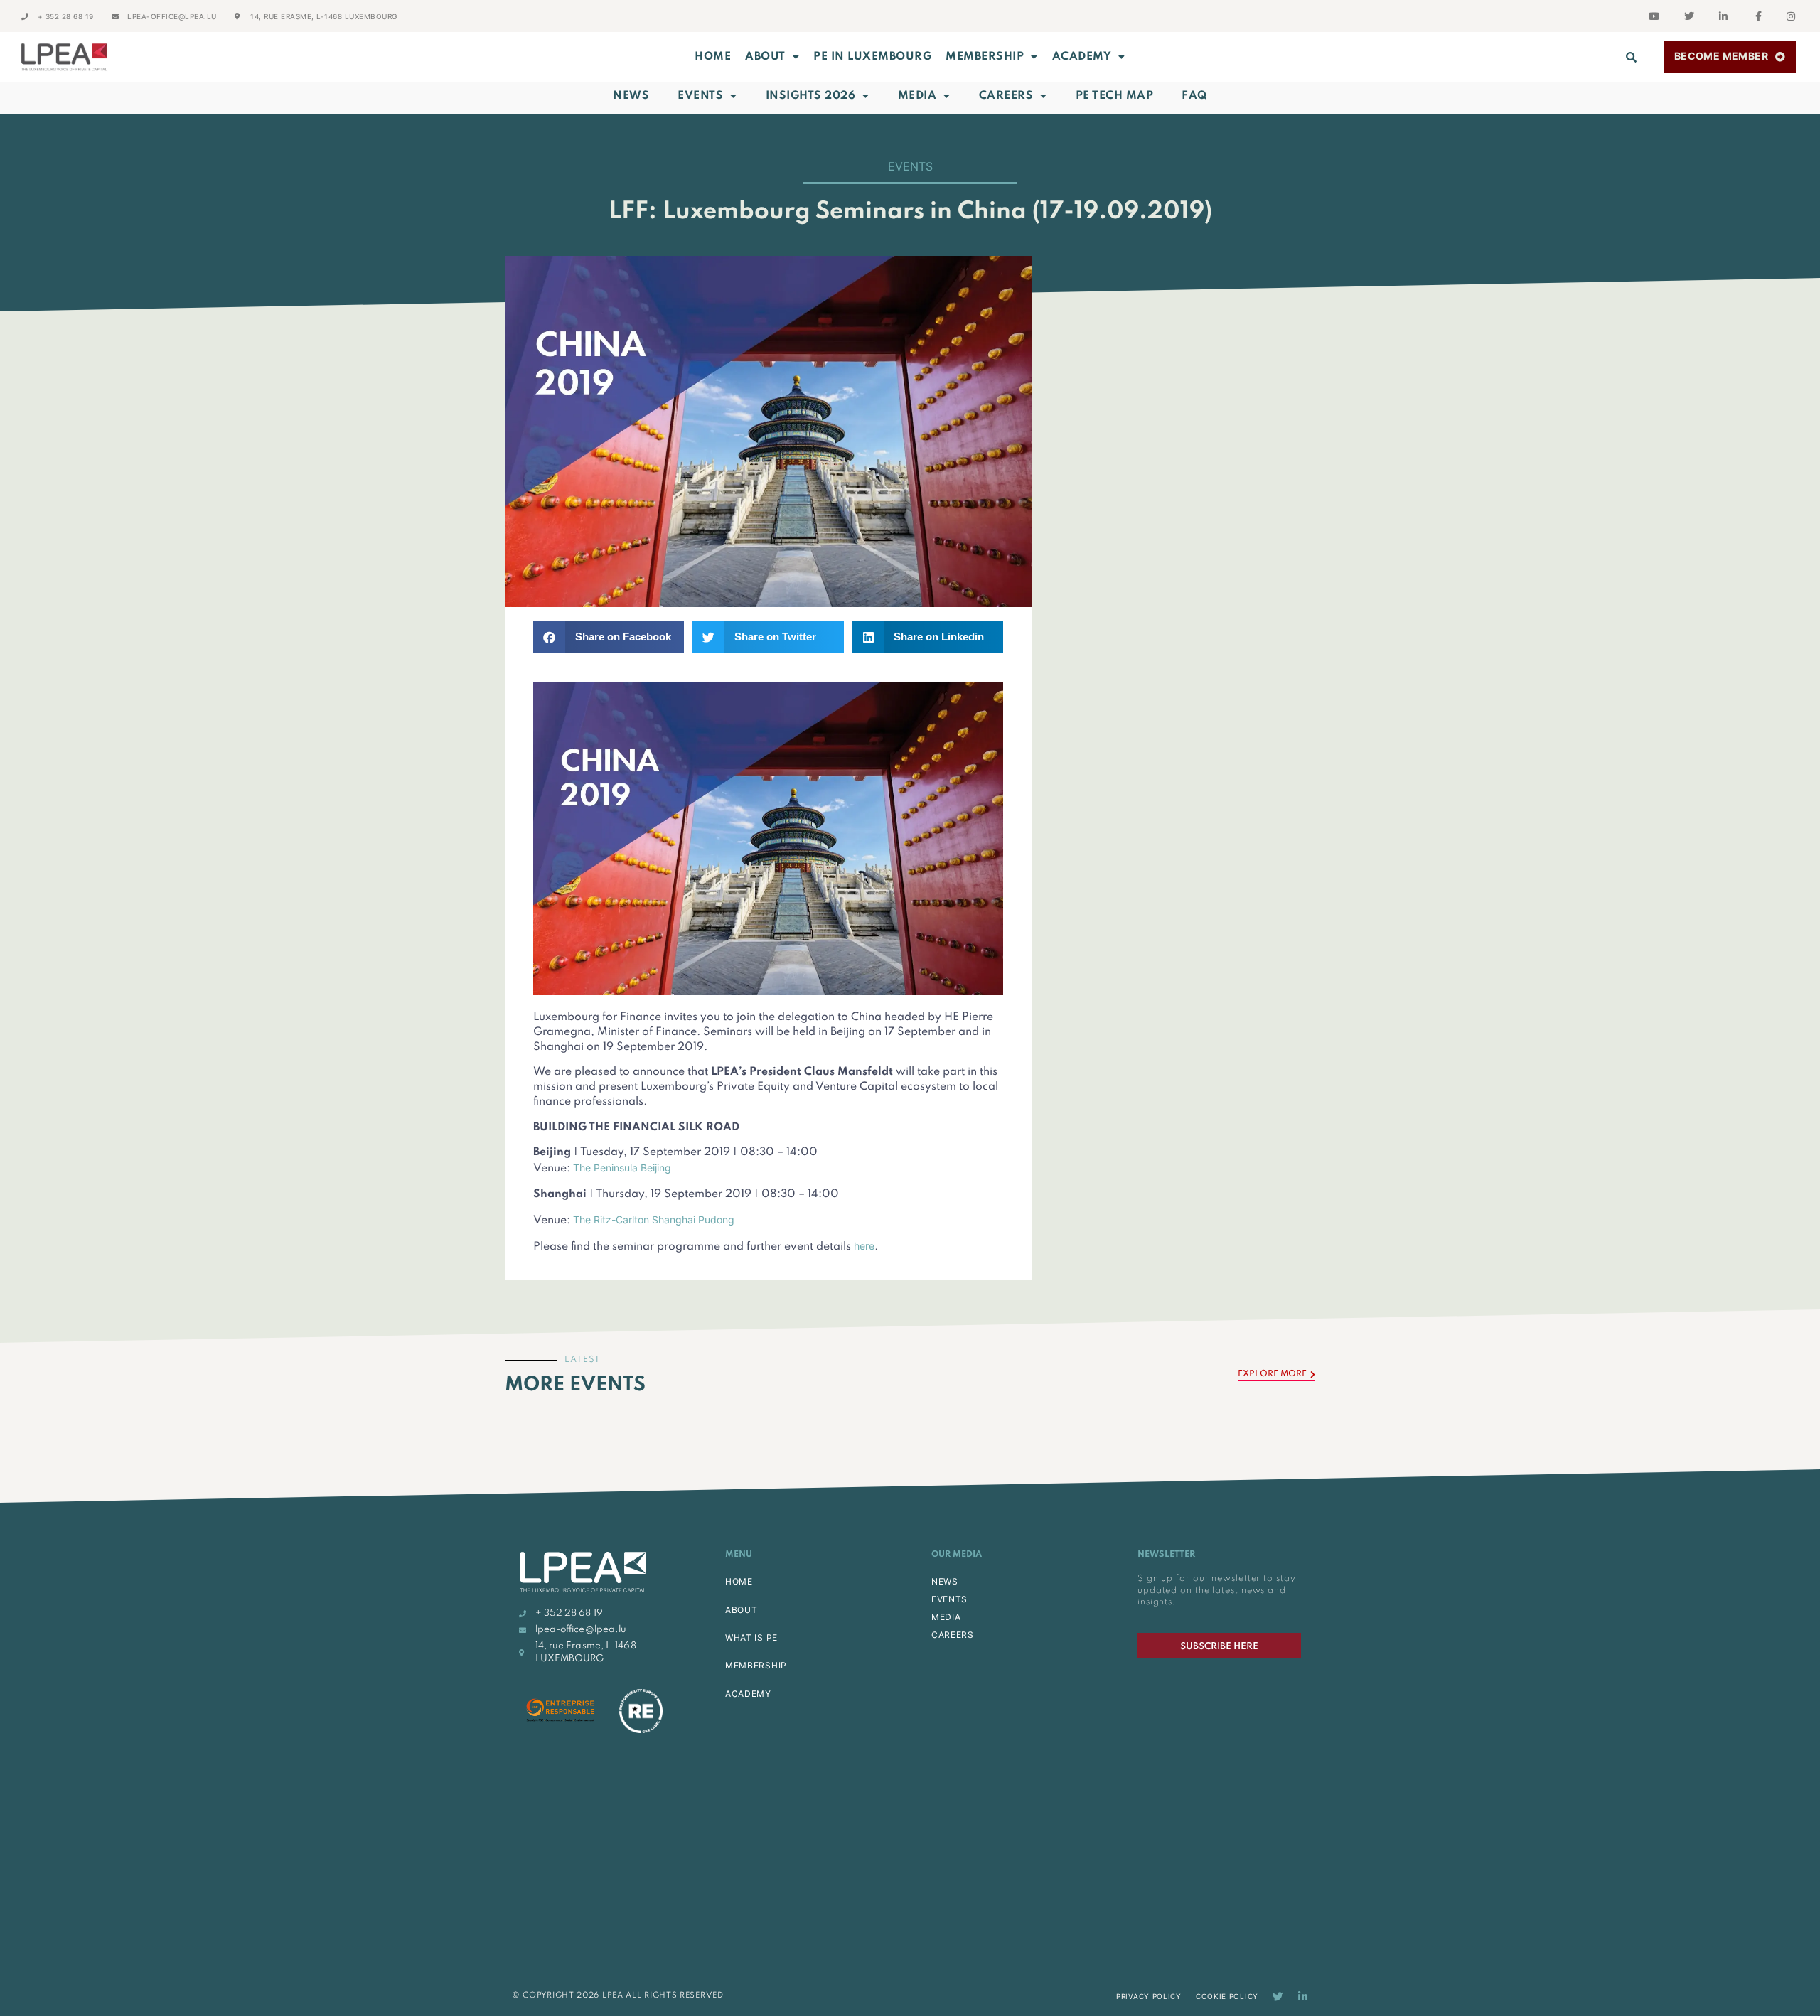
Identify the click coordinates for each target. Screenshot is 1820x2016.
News (631, 96)
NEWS (945, 1581)
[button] (1632, 57)
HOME (739, 1581)
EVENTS (949, 1599)
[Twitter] (1278, 1996)
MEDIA (946, 1617)
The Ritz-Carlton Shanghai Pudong (654, 1219)
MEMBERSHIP (985, 57)
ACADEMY (1082, 57)
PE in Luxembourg (872, 57)
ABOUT (765, 57)
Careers (1006, 96)
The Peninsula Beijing (622, 1168)
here (864, 1246)
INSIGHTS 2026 (811, 96)
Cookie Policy (1227, 1996)
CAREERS (953, 1635)
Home (713, 57)
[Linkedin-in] (1303, 1996)
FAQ (1194, 96)
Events (700, 96)
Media (917, 96)
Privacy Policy (1149, 1996)
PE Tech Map (1115, 96)
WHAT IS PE (751, 1637)
